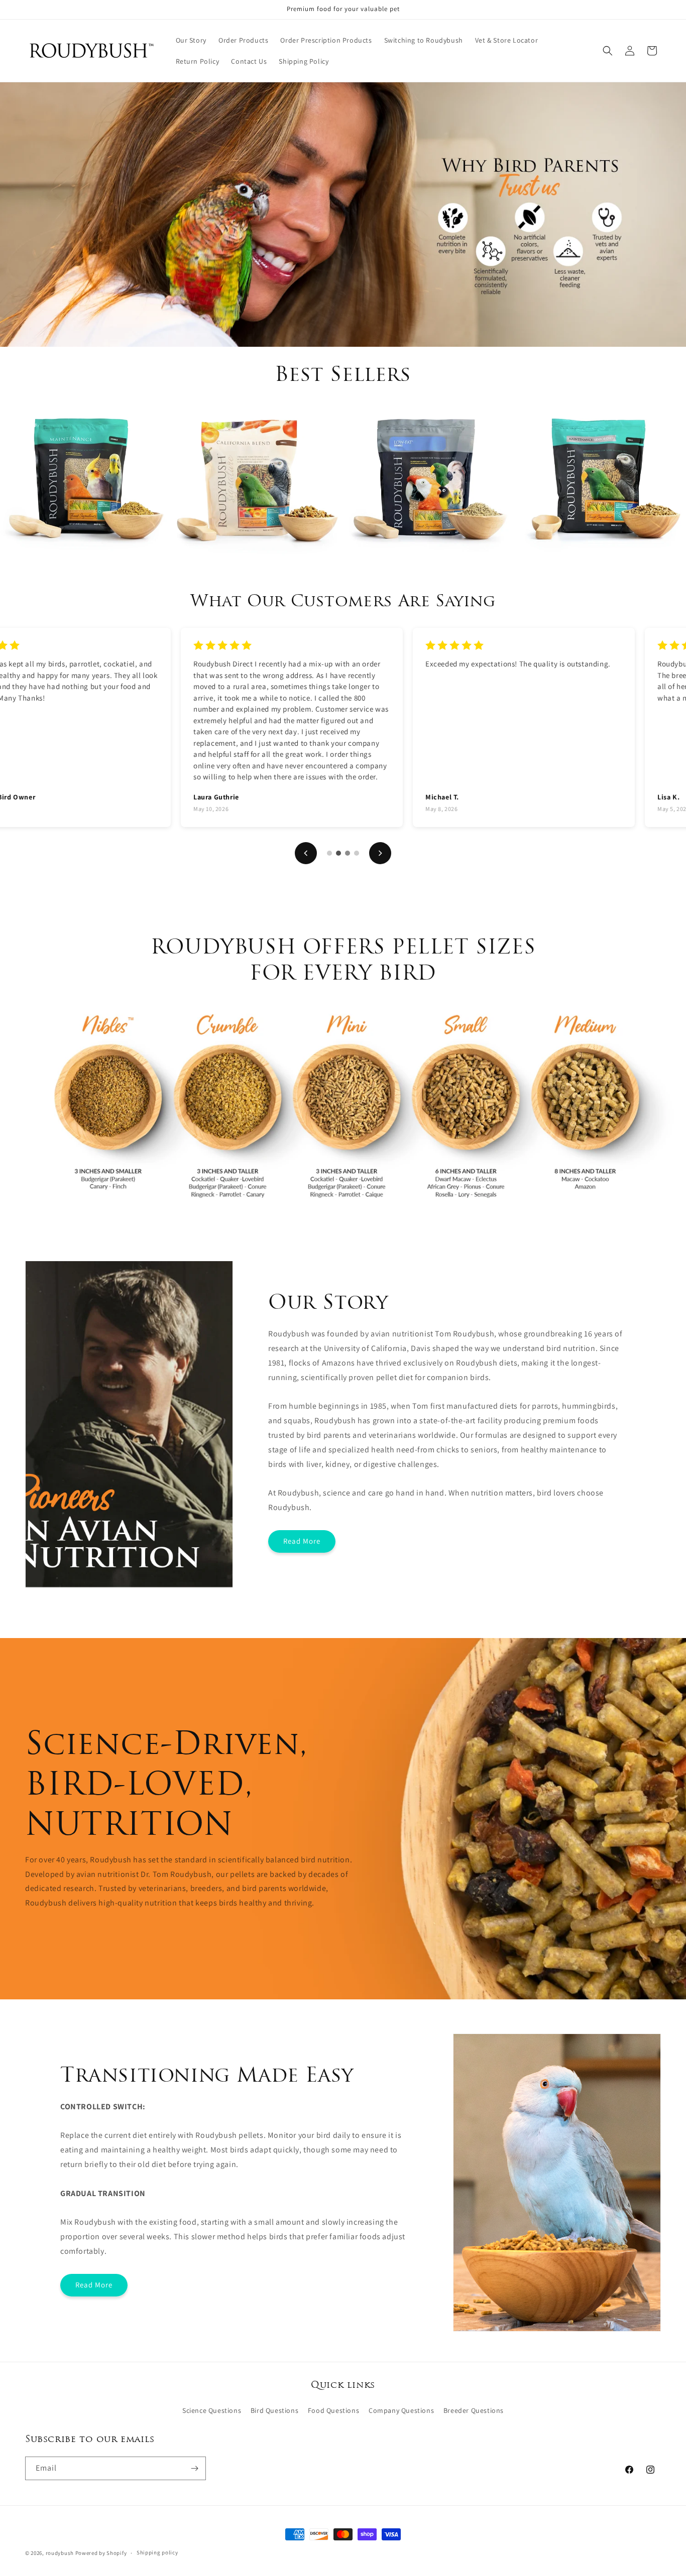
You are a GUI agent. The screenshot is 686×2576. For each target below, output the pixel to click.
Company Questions (401, 2410)
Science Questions (212, 2410)
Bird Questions (274, 2410)
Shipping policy (157, 2552)
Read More (302, 1541)
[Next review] (380, 853)
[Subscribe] (194, 2468)
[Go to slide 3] (348, 853)
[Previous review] (306, 853)
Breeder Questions (474, 2410)
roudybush (60, 2553)
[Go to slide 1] (329, 853)
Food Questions (333, 2410)
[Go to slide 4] (357, 853)
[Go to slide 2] (338, 853)
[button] (608, 51)
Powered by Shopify (101, 2553)
